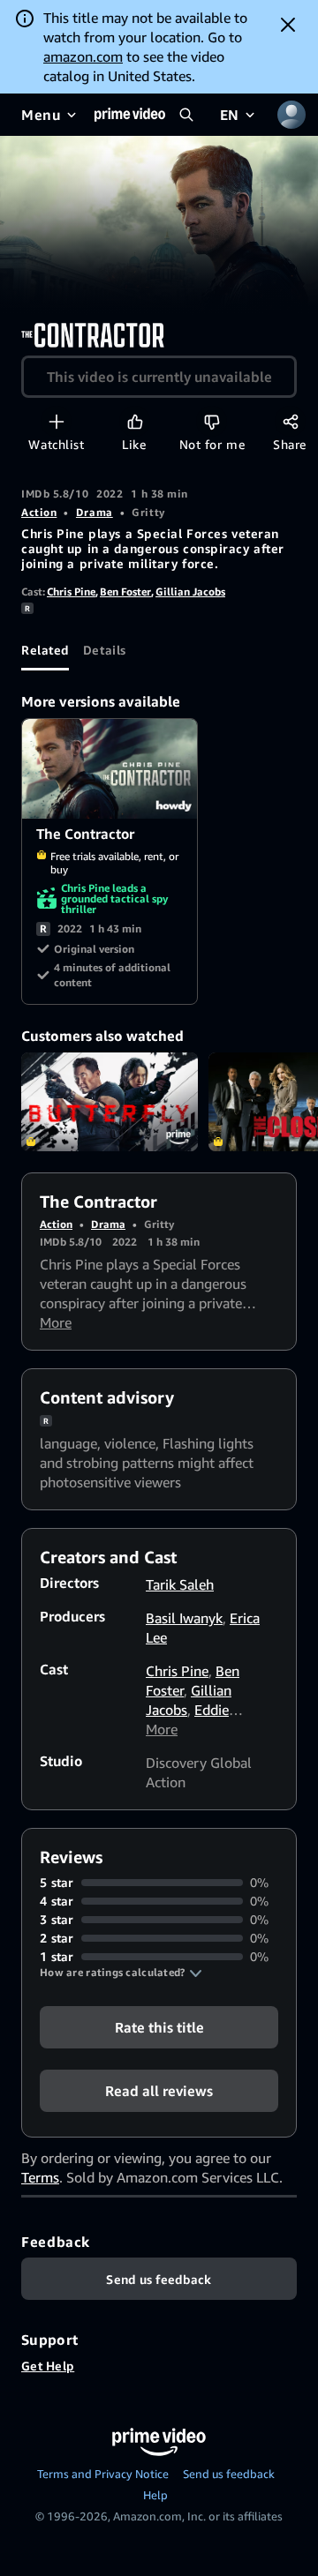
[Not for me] (212, 421)
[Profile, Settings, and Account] (291, 115)
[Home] (130, 115)
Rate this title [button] (159, 2027)
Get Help (48, 2366)
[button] (121, 1973)
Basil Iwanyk (184, 1618)
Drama (95, 512)
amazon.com (83, 56)
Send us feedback (229, 2474)
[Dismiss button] (288, 25)
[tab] (45, 649)
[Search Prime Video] (186, 115)
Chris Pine (71, 592)
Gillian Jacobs (190, 592)
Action (39, 512)
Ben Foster (125, 592)
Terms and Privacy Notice (103, 2474)
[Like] (135, 421)
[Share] (290, 421)
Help (155, 2495)
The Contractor (110, 769)
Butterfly (110, 1102)
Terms (40, 2177)
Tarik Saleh (180, 1584)
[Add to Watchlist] (56, 421)
